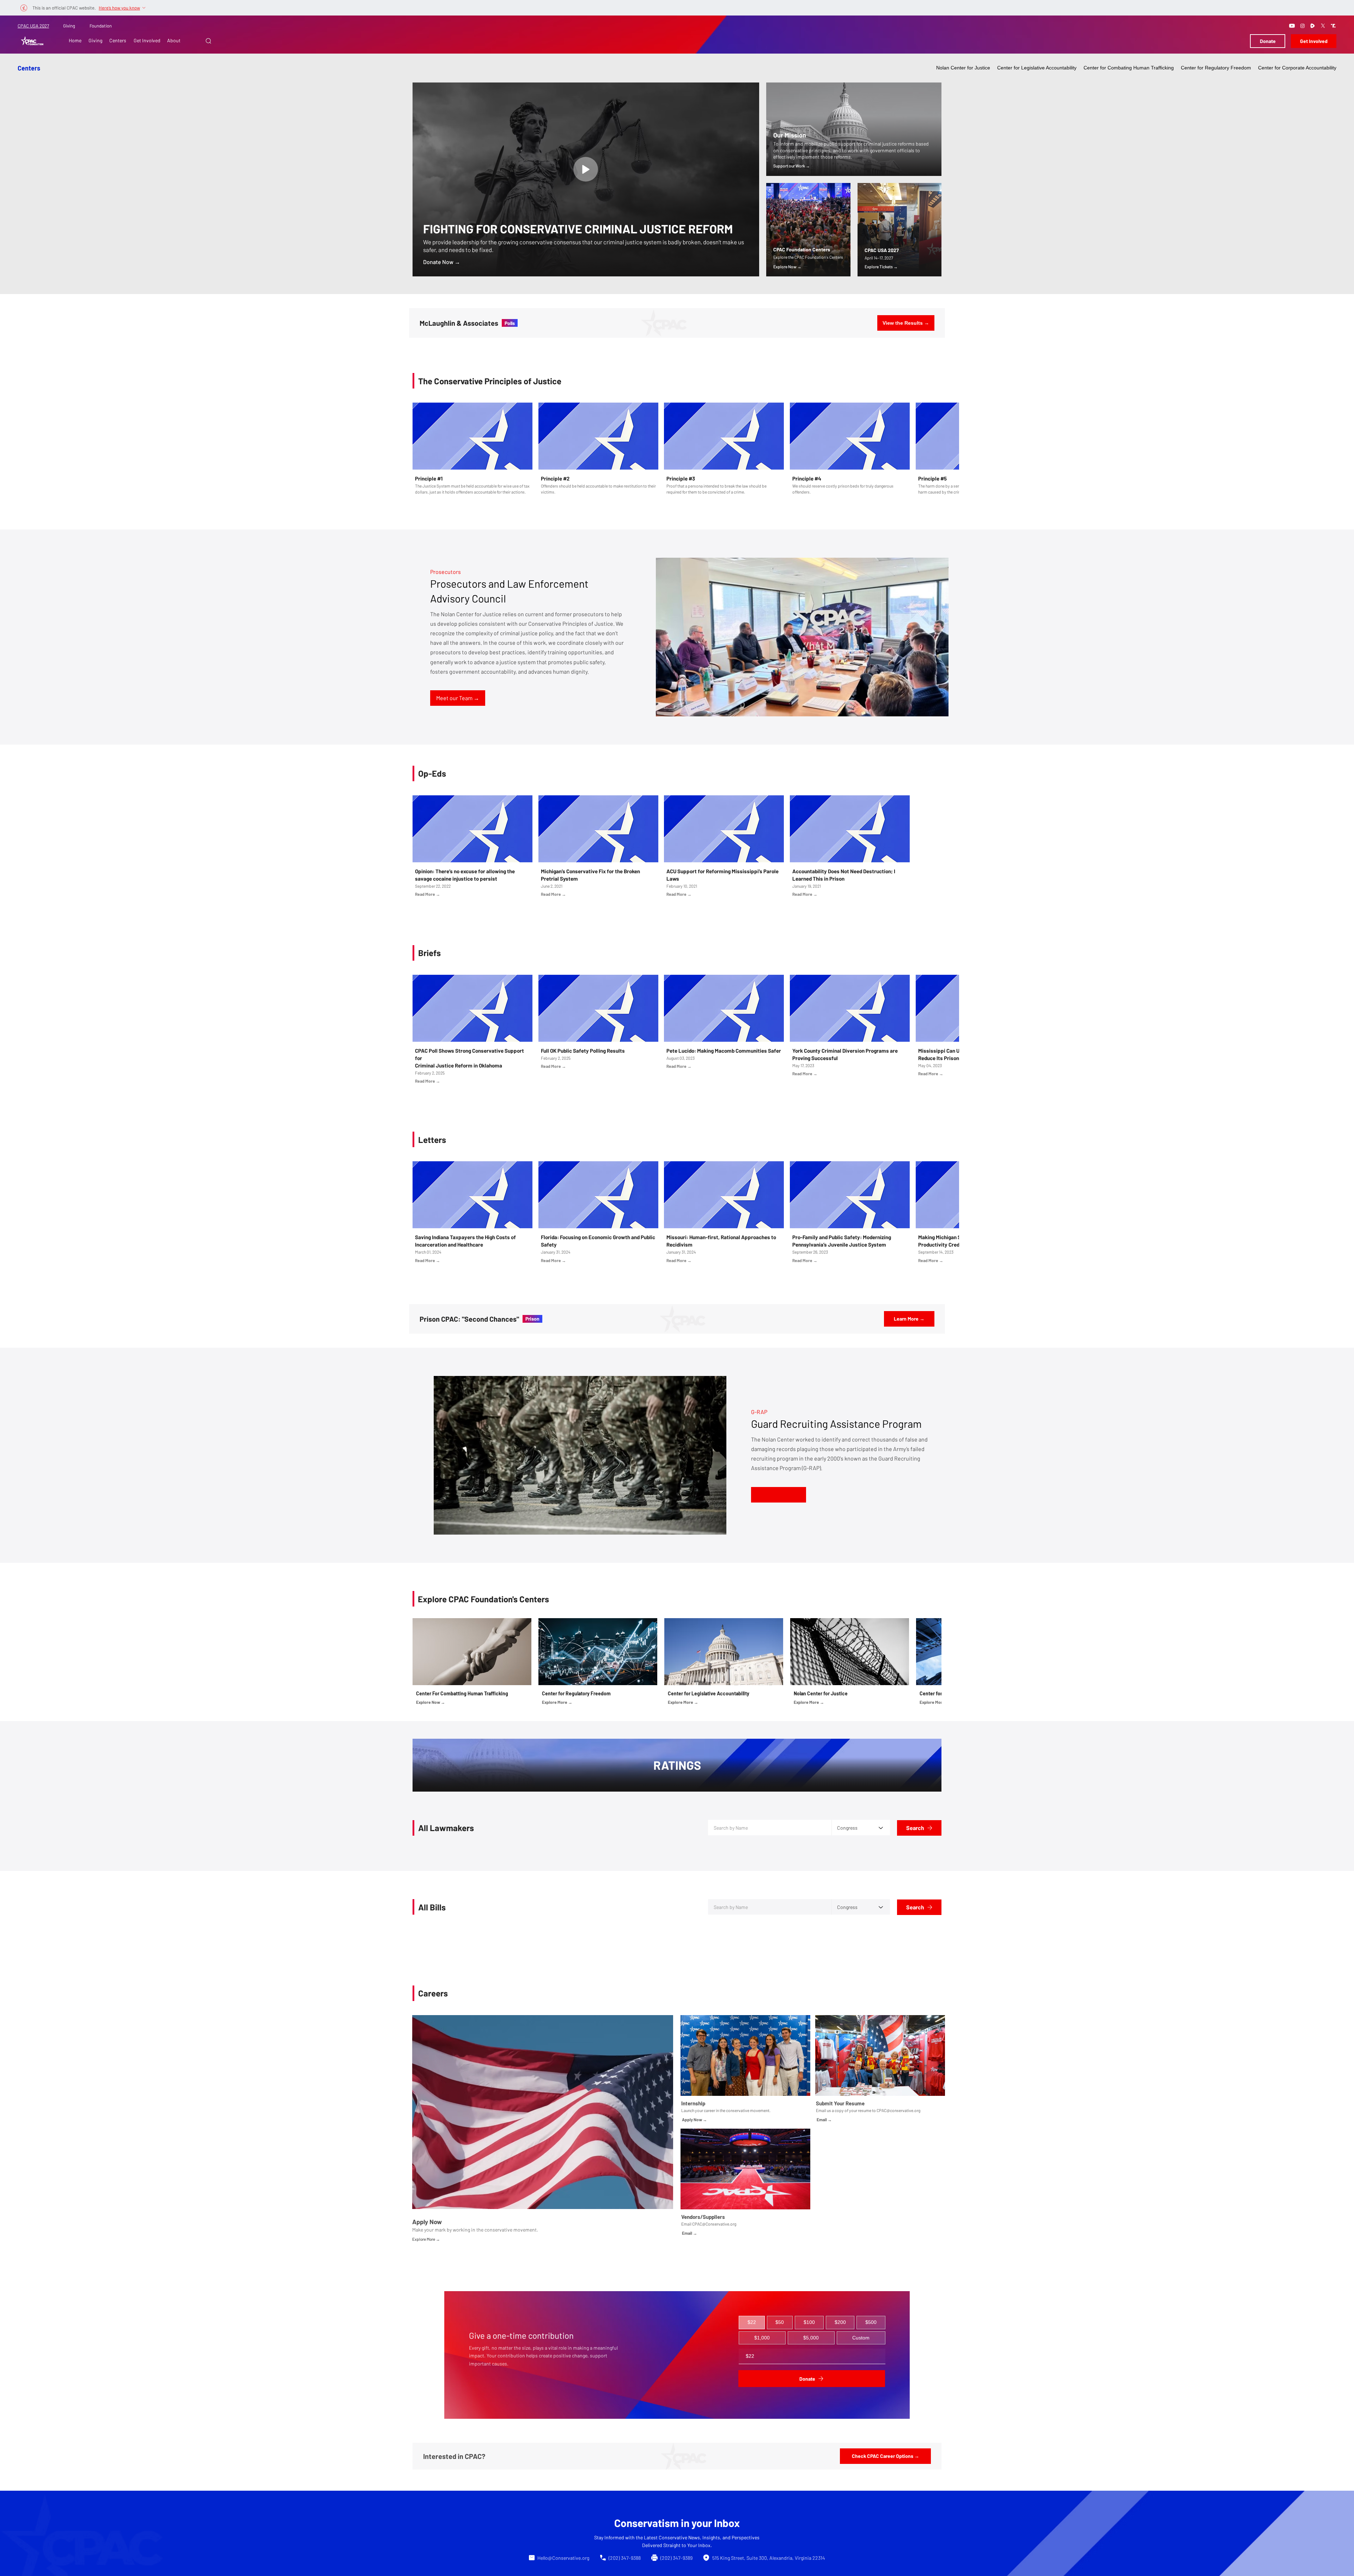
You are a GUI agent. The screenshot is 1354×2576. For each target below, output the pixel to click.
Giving (69, 26)
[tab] (752, 2511)
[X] (1323, 26)
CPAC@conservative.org (898, 2299)
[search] (586, 169)
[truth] (1333, 26)
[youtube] (1292, 26)
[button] (208, 41)
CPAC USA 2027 (33, 26)
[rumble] (1313, 26)
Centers (29, 68)
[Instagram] (1303, 26)
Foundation (101, 26)
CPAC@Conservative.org (714, 2412)
